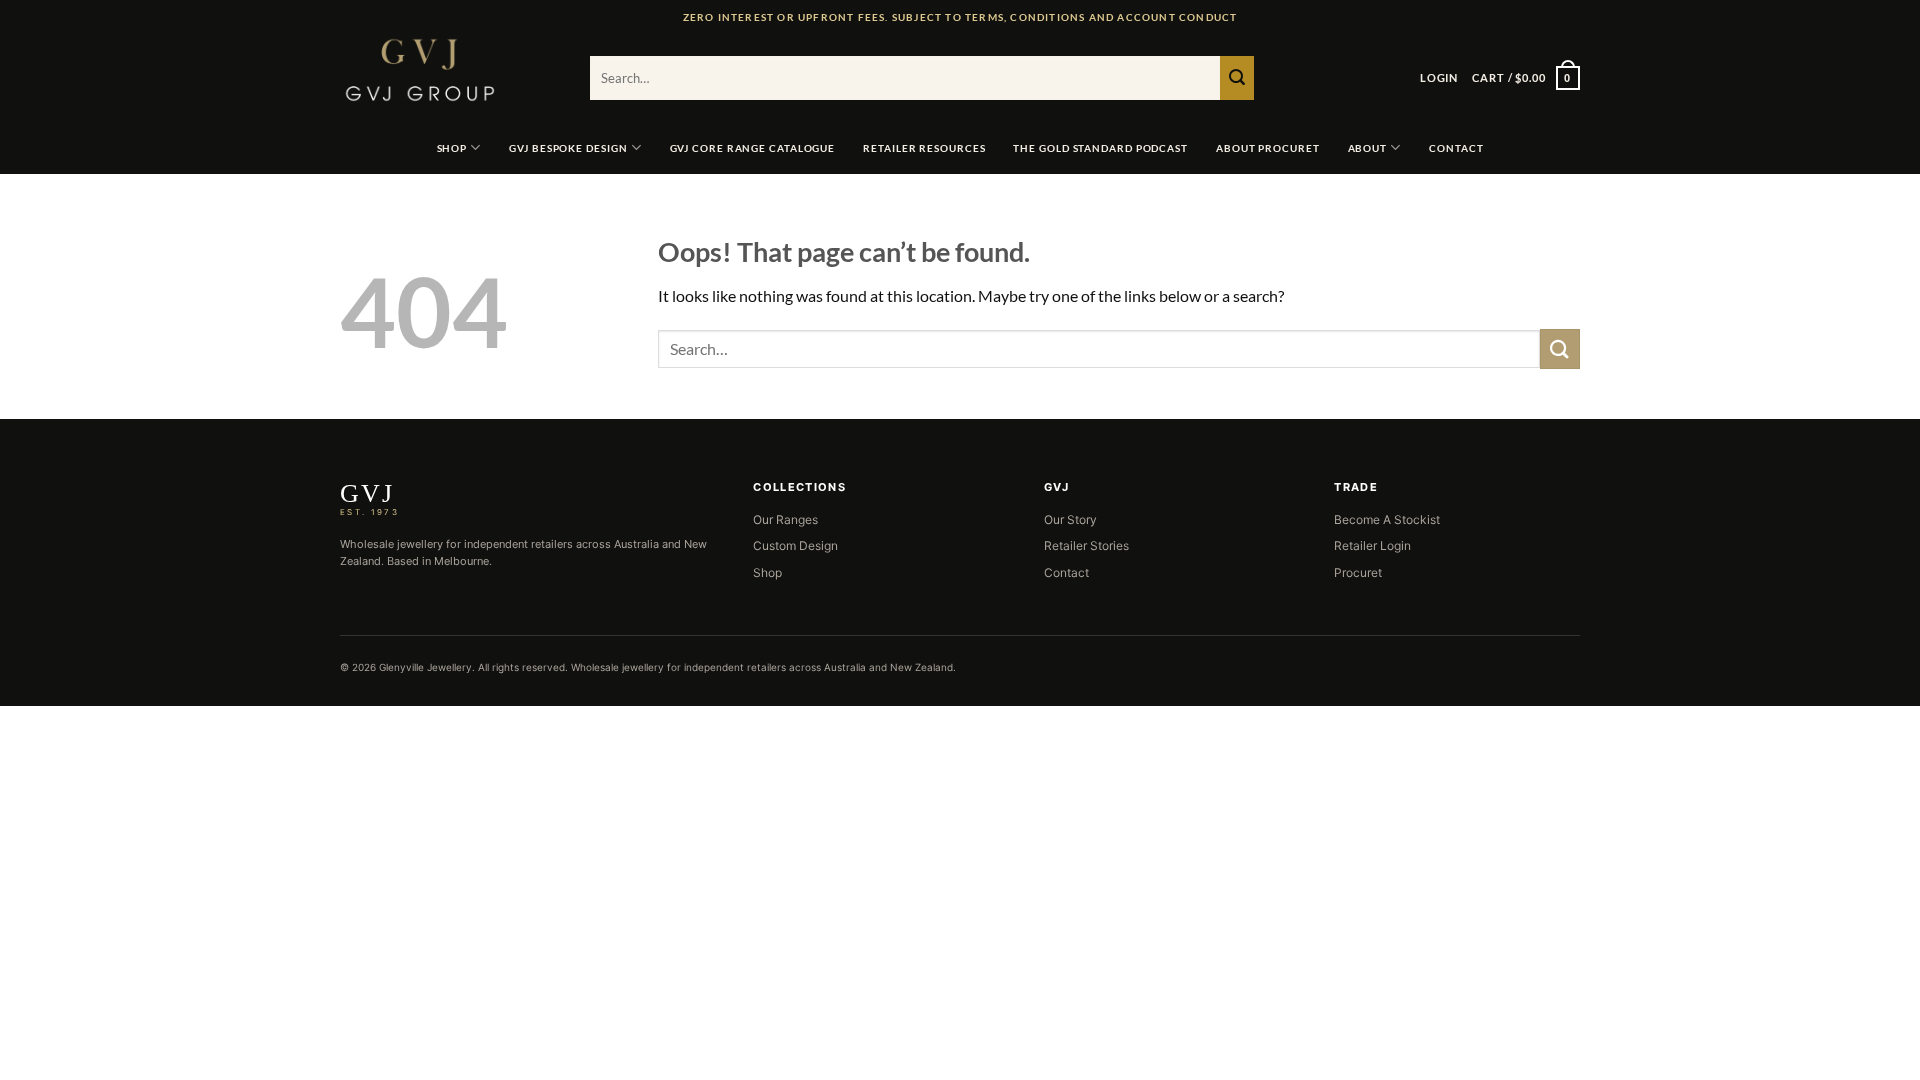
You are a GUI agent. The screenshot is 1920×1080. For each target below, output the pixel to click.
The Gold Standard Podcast (1100, 148)
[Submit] (1237, 78)
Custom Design (795, 545)
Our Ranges (785, 519)
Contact (1066, 572)
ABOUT (1368, 148)
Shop (767, 572)
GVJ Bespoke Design (568, 148)
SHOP (452, 148)
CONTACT (1456, 148)
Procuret (1358, 572)
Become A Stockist (1387, 519)
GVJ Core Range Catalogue (753, 148)
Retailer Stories (1086, 545)
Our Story (1070, 519)
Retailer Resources (924, 148)
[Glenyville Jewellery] (450, 70)
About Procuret (1268, 148)
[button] (1439, 78)
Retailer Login (1372, 545)
